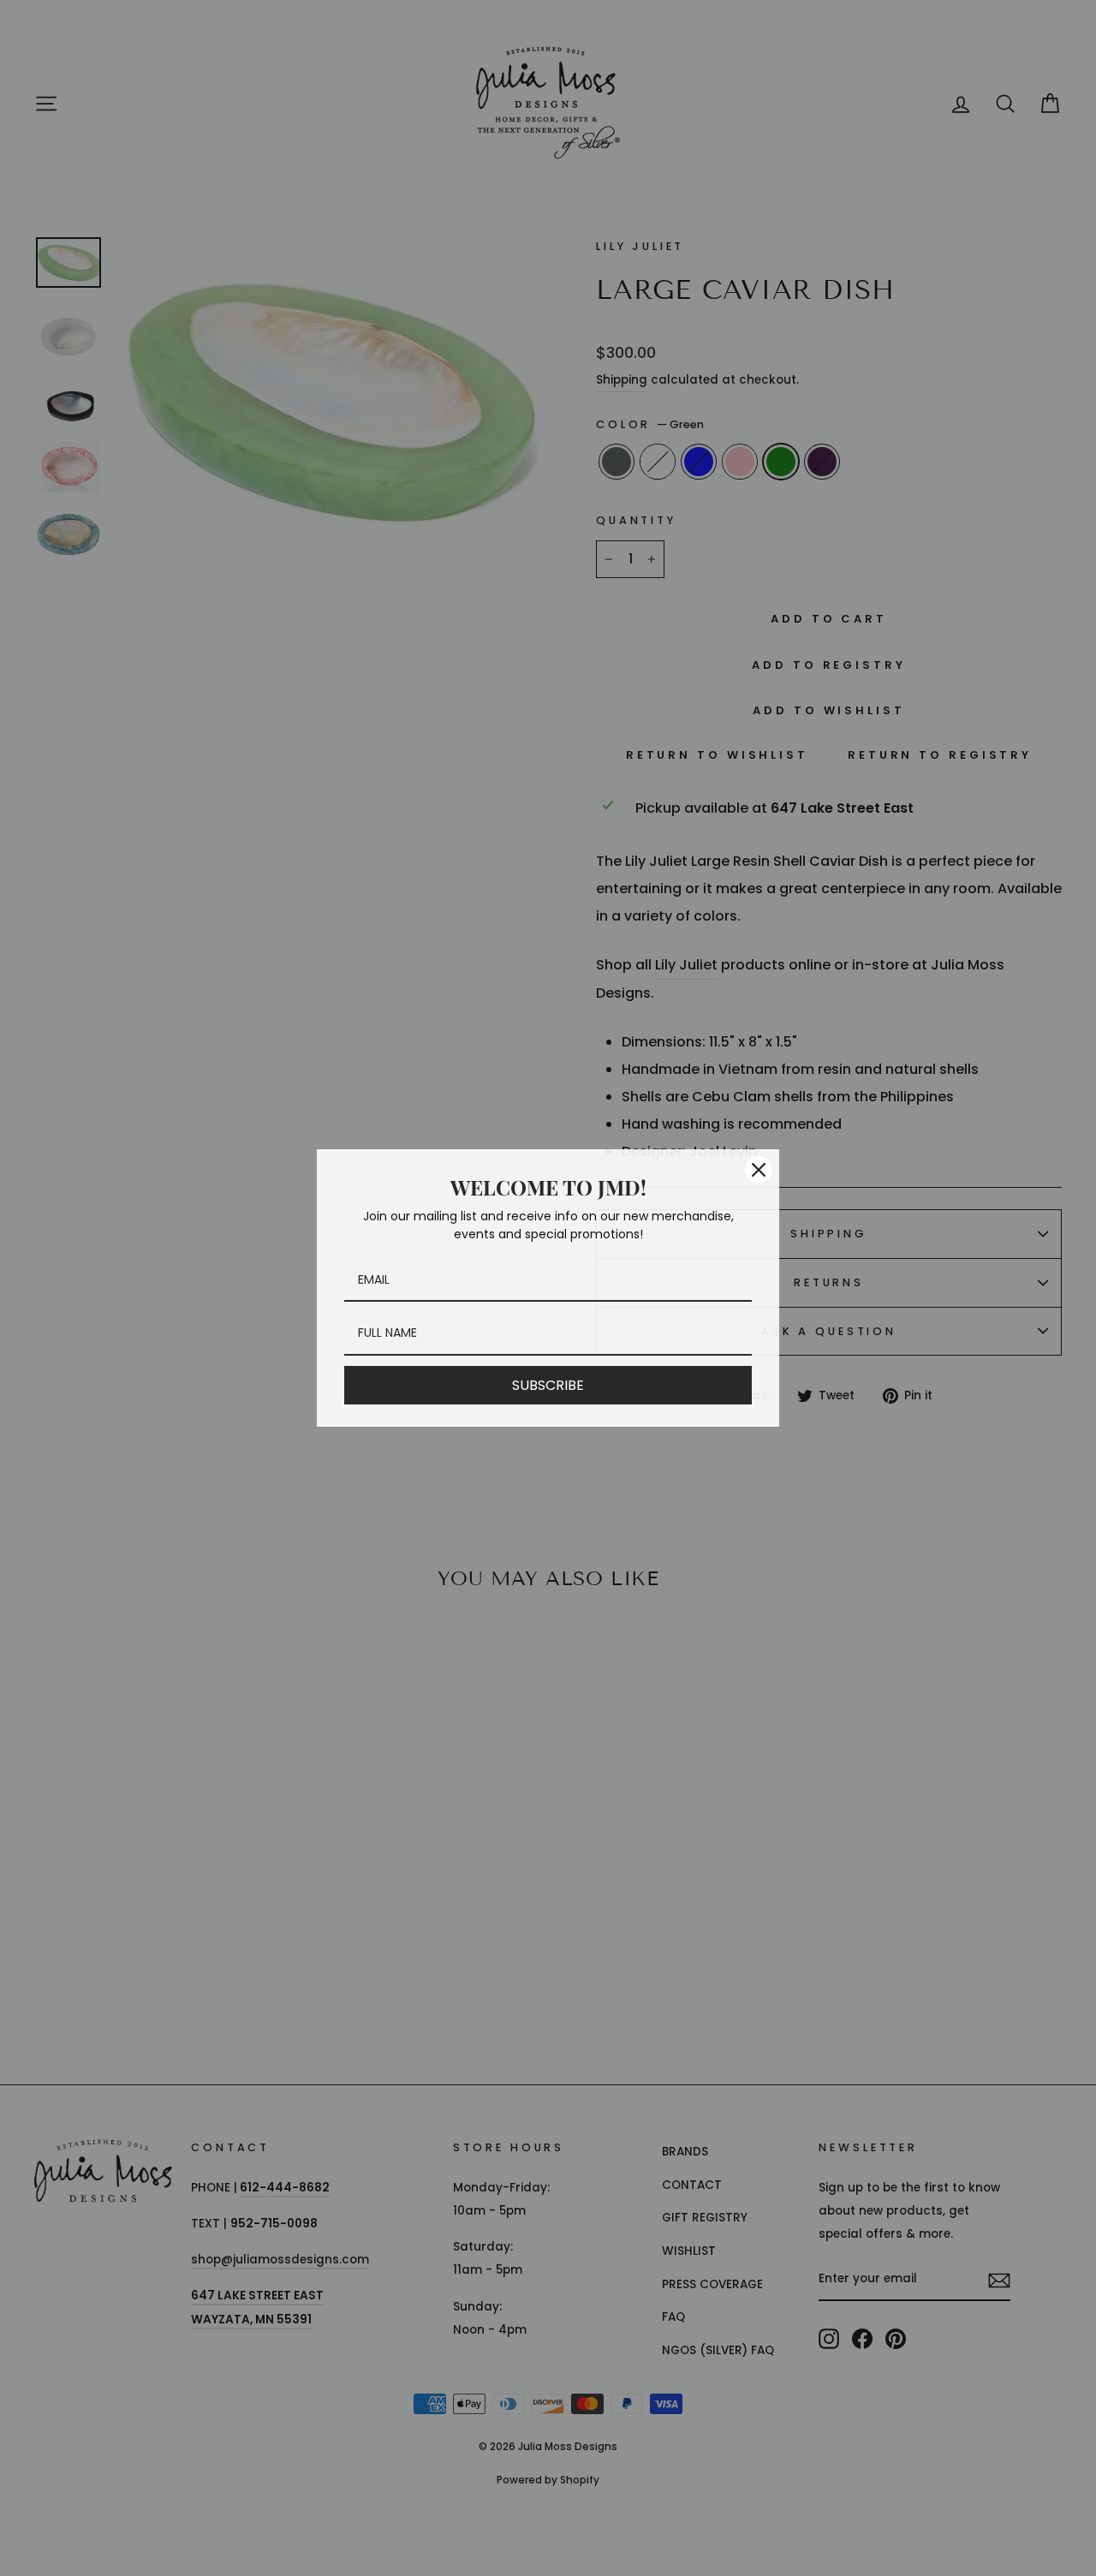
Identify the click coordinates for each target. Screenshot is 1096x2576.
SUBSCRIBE (548, 1385)
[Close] (759, 1170)
